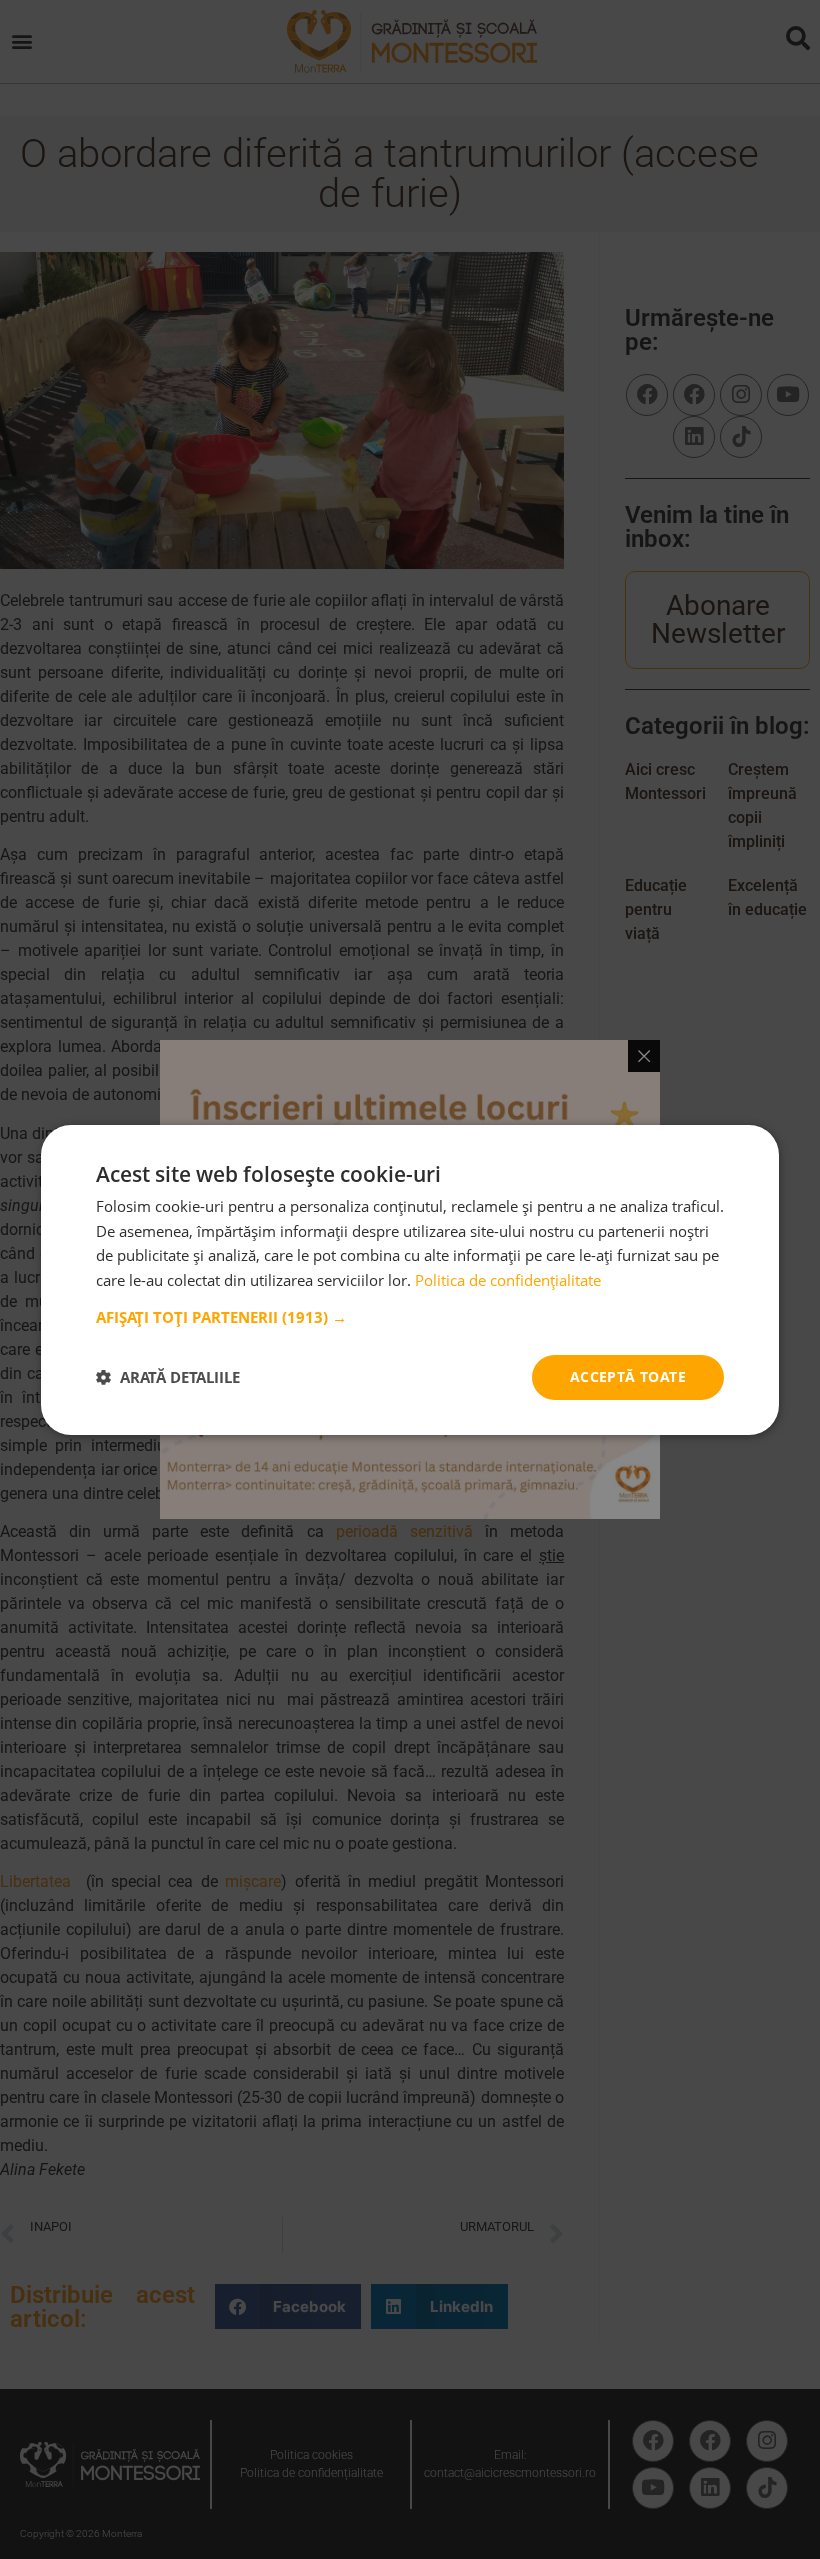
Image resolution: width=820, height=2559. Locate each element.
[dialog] (410, 1279)
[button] (410, 1317)
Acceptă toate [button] (628, 1376)
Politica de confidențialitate (508, 1280)
